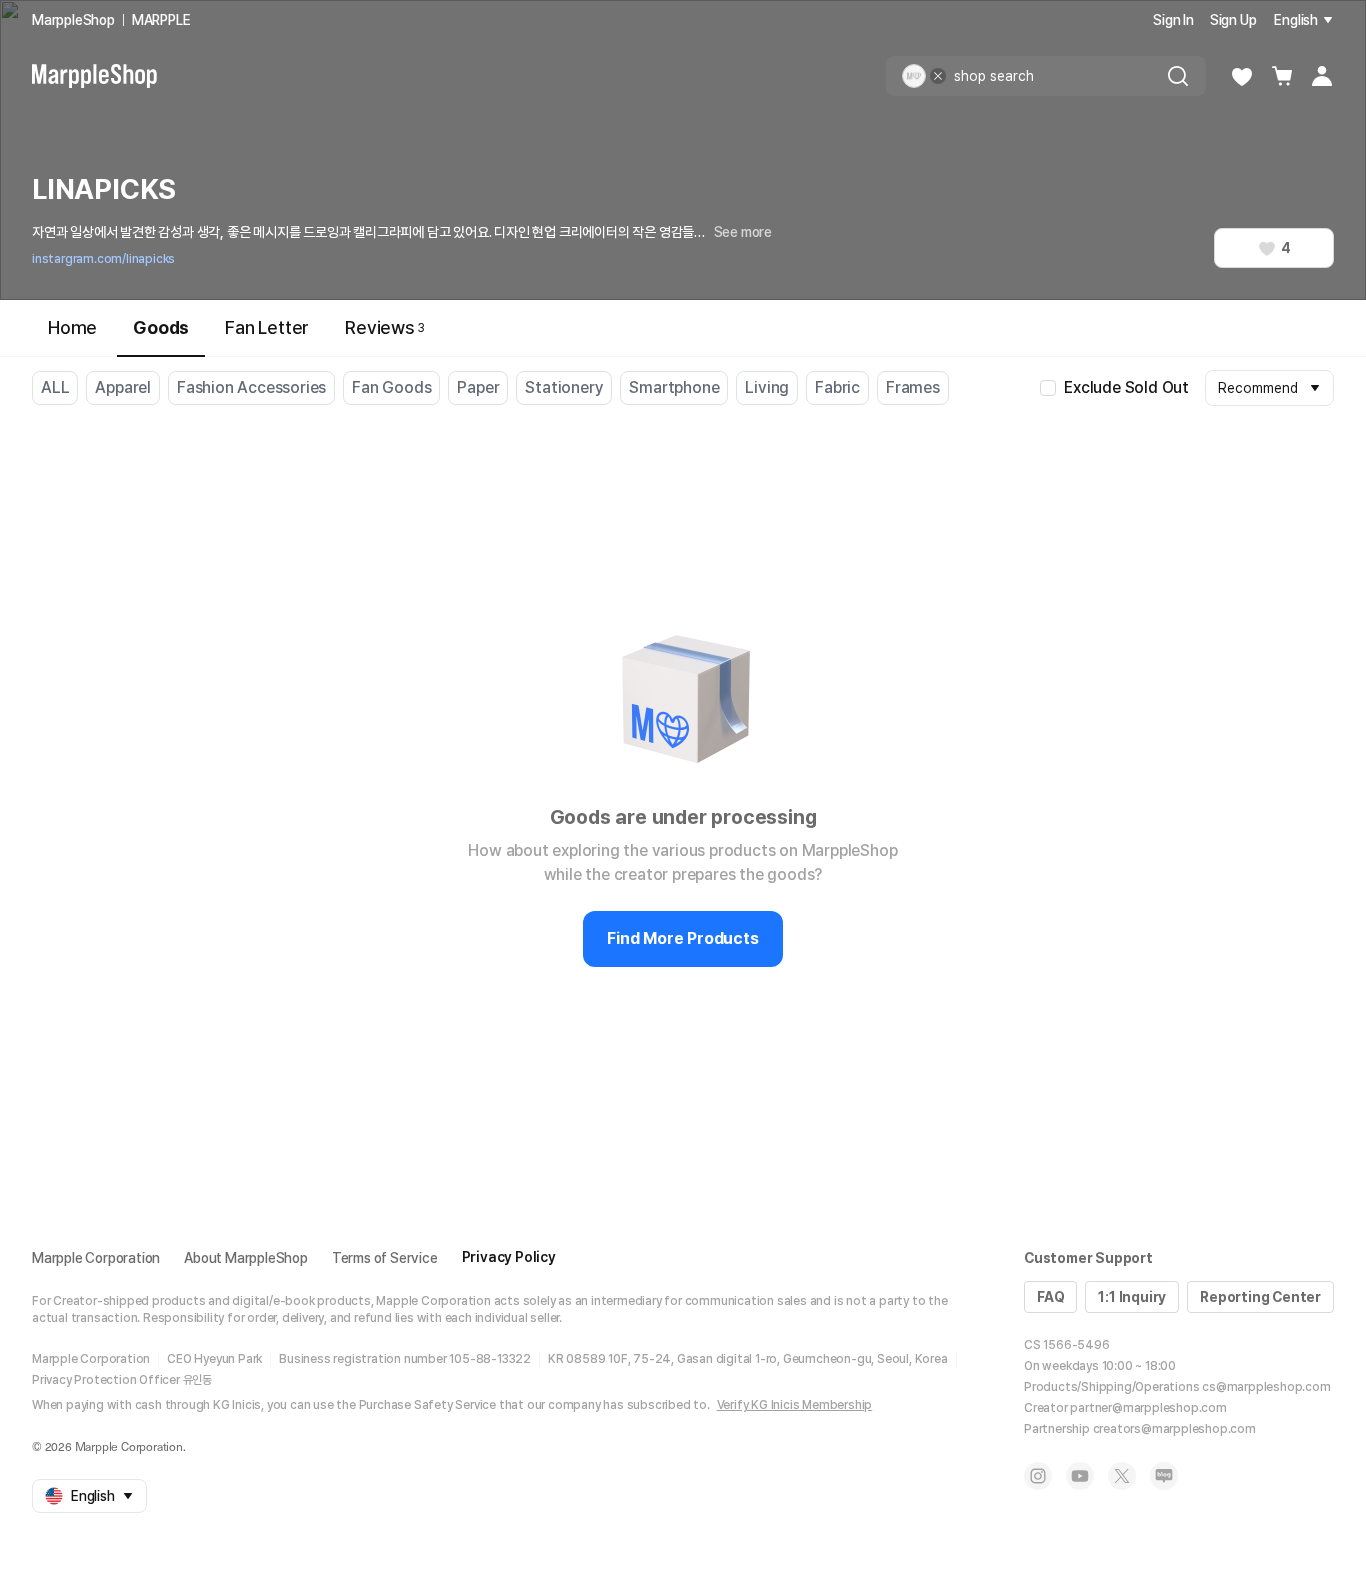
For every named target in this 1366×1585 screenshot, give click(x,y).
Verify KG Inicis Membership (795, 1405)
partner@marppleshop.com (1148, 1408)
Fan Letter (267, 327)
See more (743, 232)
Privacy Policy (509, 1257)
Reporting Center (1260, 1297)
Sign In (1173, 20)
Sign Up (1233, 20)
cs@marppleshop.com (1266, 1387)
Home (72, 327)
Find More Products (682, 938)
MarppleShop (73, 20)
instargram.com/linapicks (103, 259)
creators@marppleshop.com (1174, 1429)
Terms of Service (385, 1258)
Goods (161, 327)
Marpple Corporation (96, 1258)
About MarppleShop (246, 1258)
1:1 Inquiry (1132, 1297)
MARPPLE (161, 20)
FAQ (1050, 1297)
